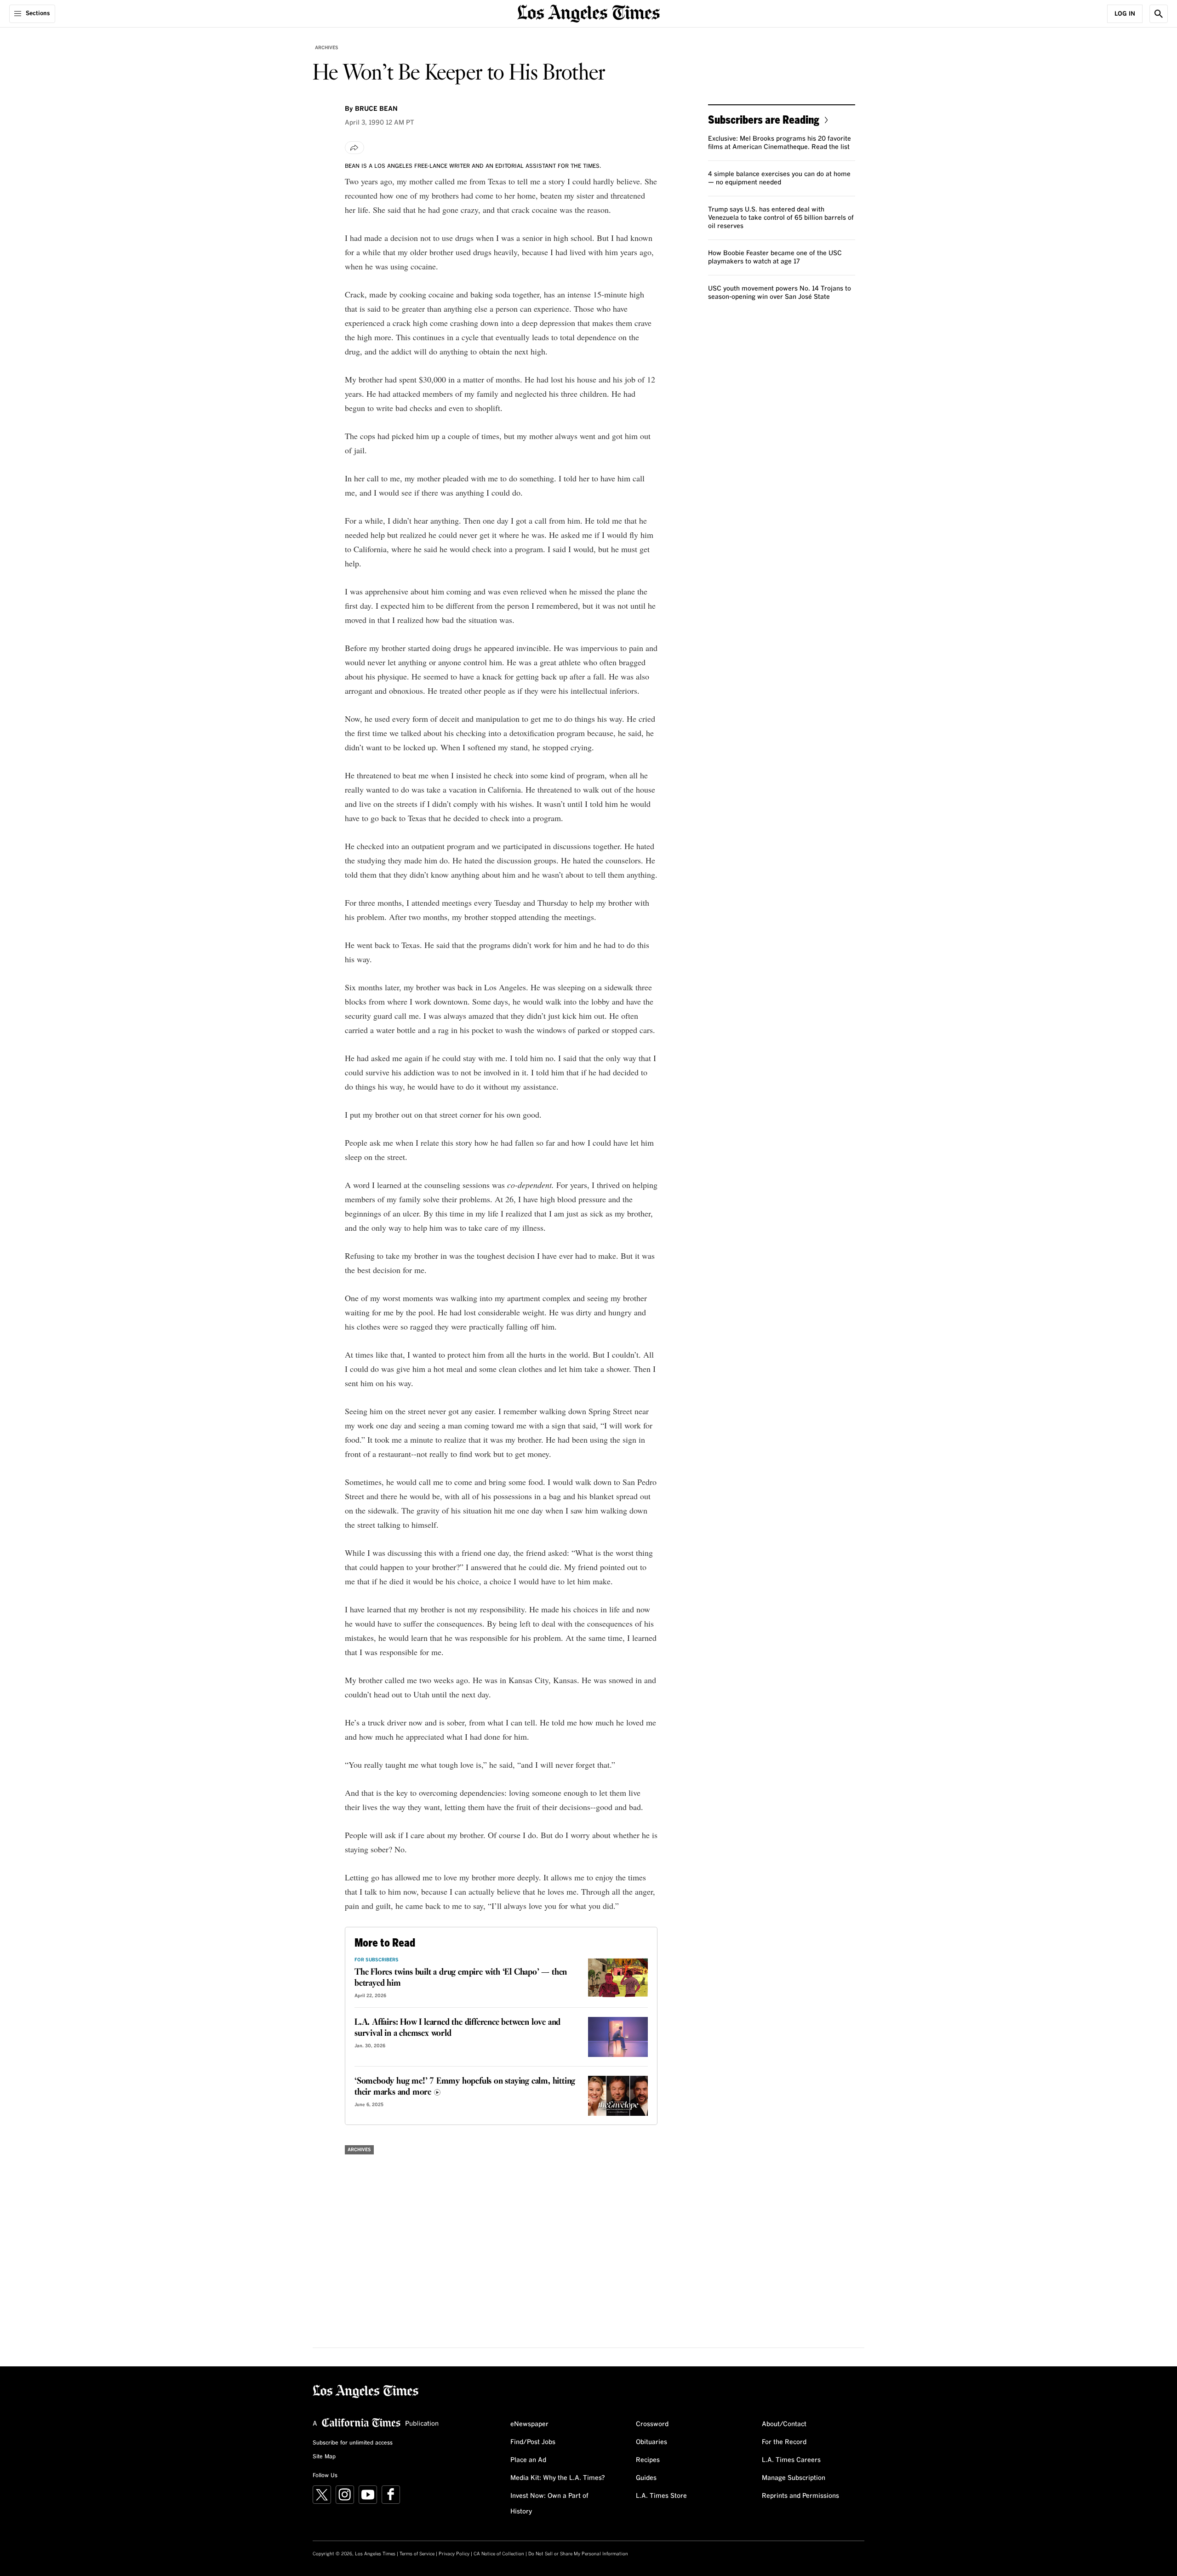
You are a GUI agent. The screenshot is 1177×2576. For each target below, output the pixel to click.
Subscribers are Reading (764, 119)
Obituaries (651, 2442)
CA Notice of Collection (499, 2554)
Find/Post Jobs (533, 2442)
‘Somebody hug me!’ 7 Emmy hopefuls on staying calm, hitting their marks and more (465, 2087)
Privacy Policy (454, 2554)
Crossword (652, 2424)
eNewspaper (529, 2424)
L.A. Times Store (661, 2496)
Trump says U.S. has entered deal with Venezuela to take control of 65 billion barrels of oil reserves (781, 218)
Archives (327, 48)
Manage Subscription (794, 2478)
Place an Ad (528, 2460)
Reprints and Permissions (800, 2496)
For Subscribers (377, 1960)
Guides (646, 2478)
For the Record (784, 2442)
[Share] (354, 148)
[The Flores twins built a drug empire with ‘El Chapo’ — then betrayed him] (618, 1978)
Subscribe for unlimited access (353, 2443)
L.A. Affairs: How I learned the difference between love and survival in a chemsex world (457, 2028)
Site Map (324, 2457)
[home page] (588, 13)
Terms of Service (417, 2554)
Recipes (648, 2460)
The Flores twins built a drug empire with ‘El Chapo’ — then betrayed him (461, 1978)
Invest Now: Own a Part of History (549, 2504)
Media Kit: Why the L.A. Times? (558, 2478)
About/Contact (784, 2424)
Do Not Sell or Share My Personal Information (578, 2554)
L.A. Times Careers (791, 2460)
